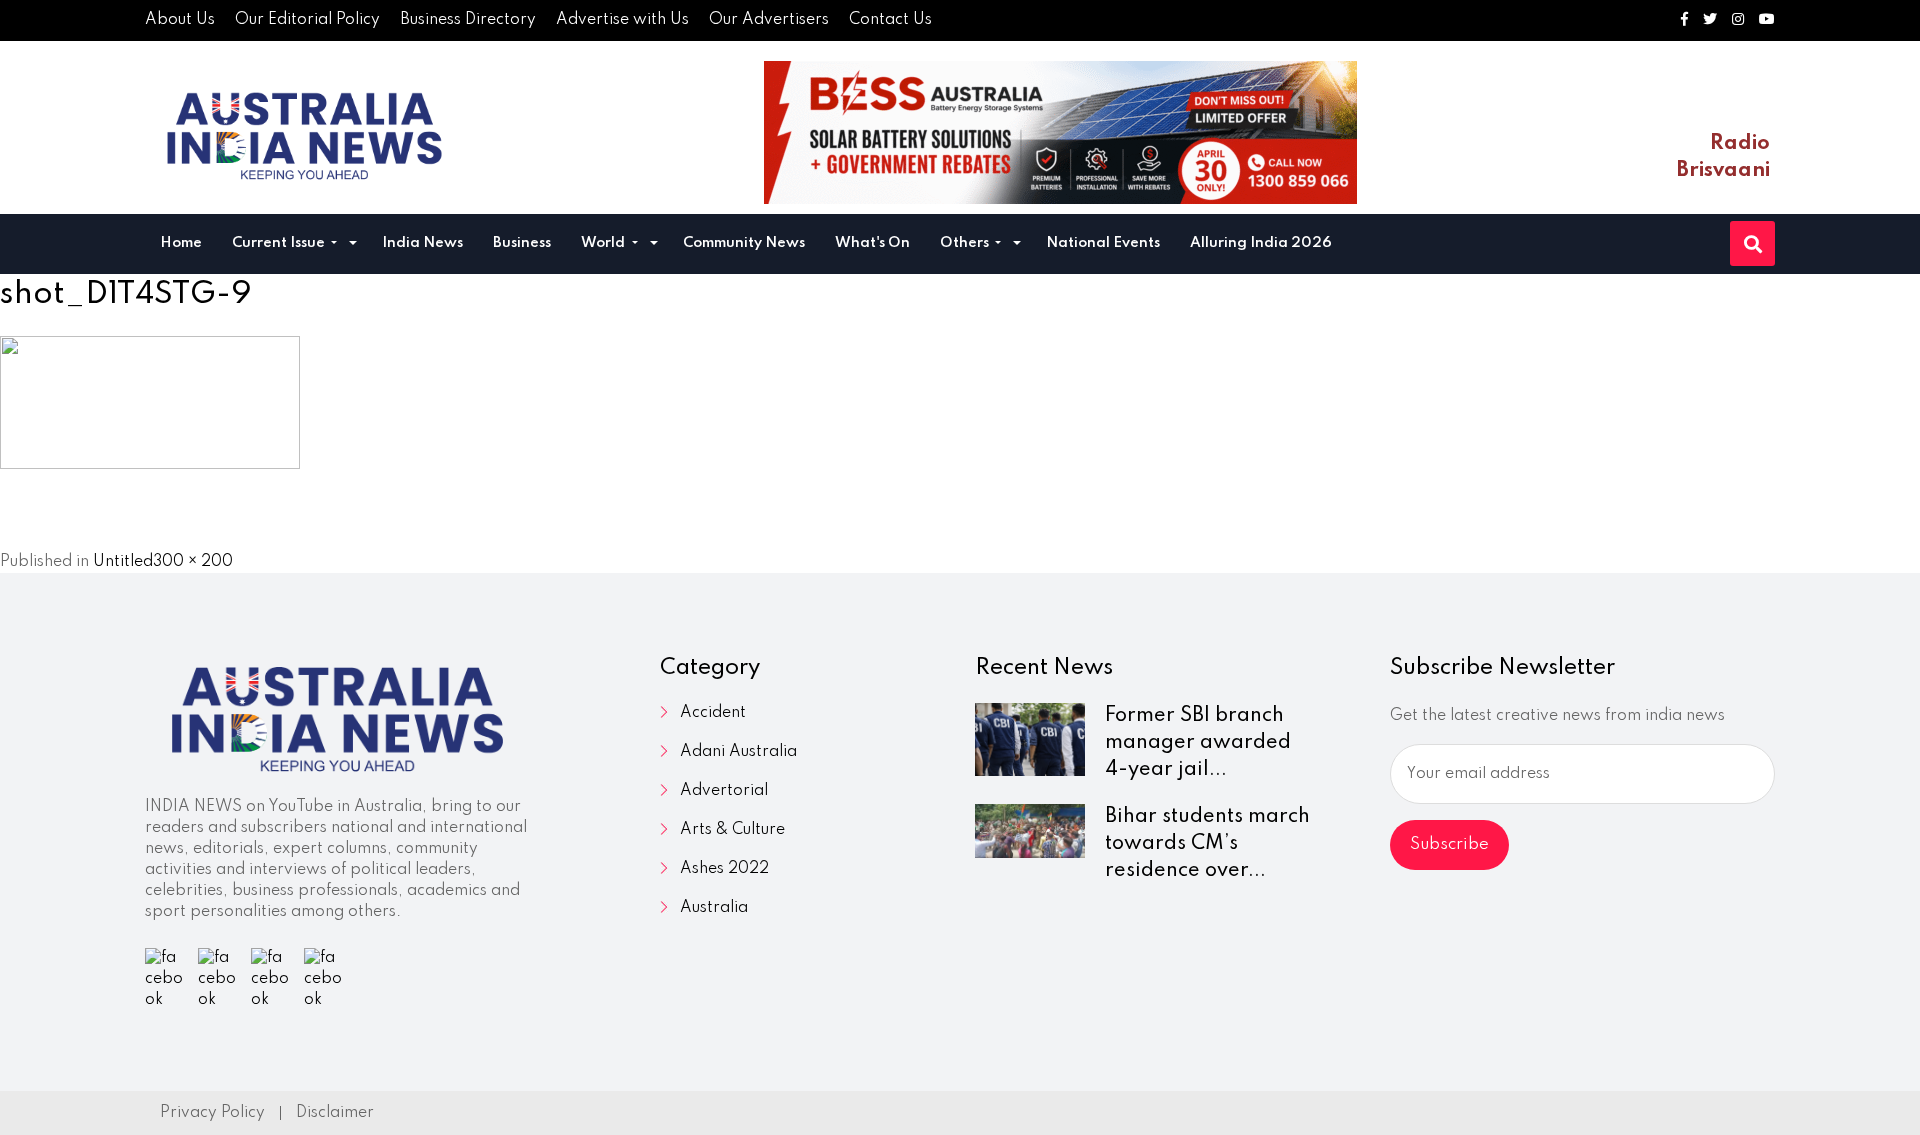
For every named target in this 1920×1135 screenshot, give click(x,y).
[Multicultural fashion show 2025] (1060, 132)
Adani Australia (738, 752)
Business (522, 243)
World (604, 243)
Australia (714, 908)
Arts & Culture (732, 830)
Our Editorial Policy (307, 20)
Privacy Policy (212, 1113)
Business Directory (468, 20)
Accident (713, 713)
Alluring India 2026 (1261, 243)
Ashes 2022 (724, 869)
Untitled (123, 562)
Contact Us (890, 20)
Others (966, 243)
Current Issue (280, 243)
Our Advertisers (769, 20)
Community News (744, 243)
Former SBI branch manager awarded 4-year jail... (1198, 743)
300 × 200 (193, 562)
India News (422, 243)
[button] (353, 245)
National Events (1103, 243)
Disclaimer (335, 1113)
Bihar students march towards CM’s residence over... (1207, 844)
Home (181, 243)
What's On (872, 243)
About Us (180, 20)
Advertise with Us (622, 20)
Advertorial (724, 791)
